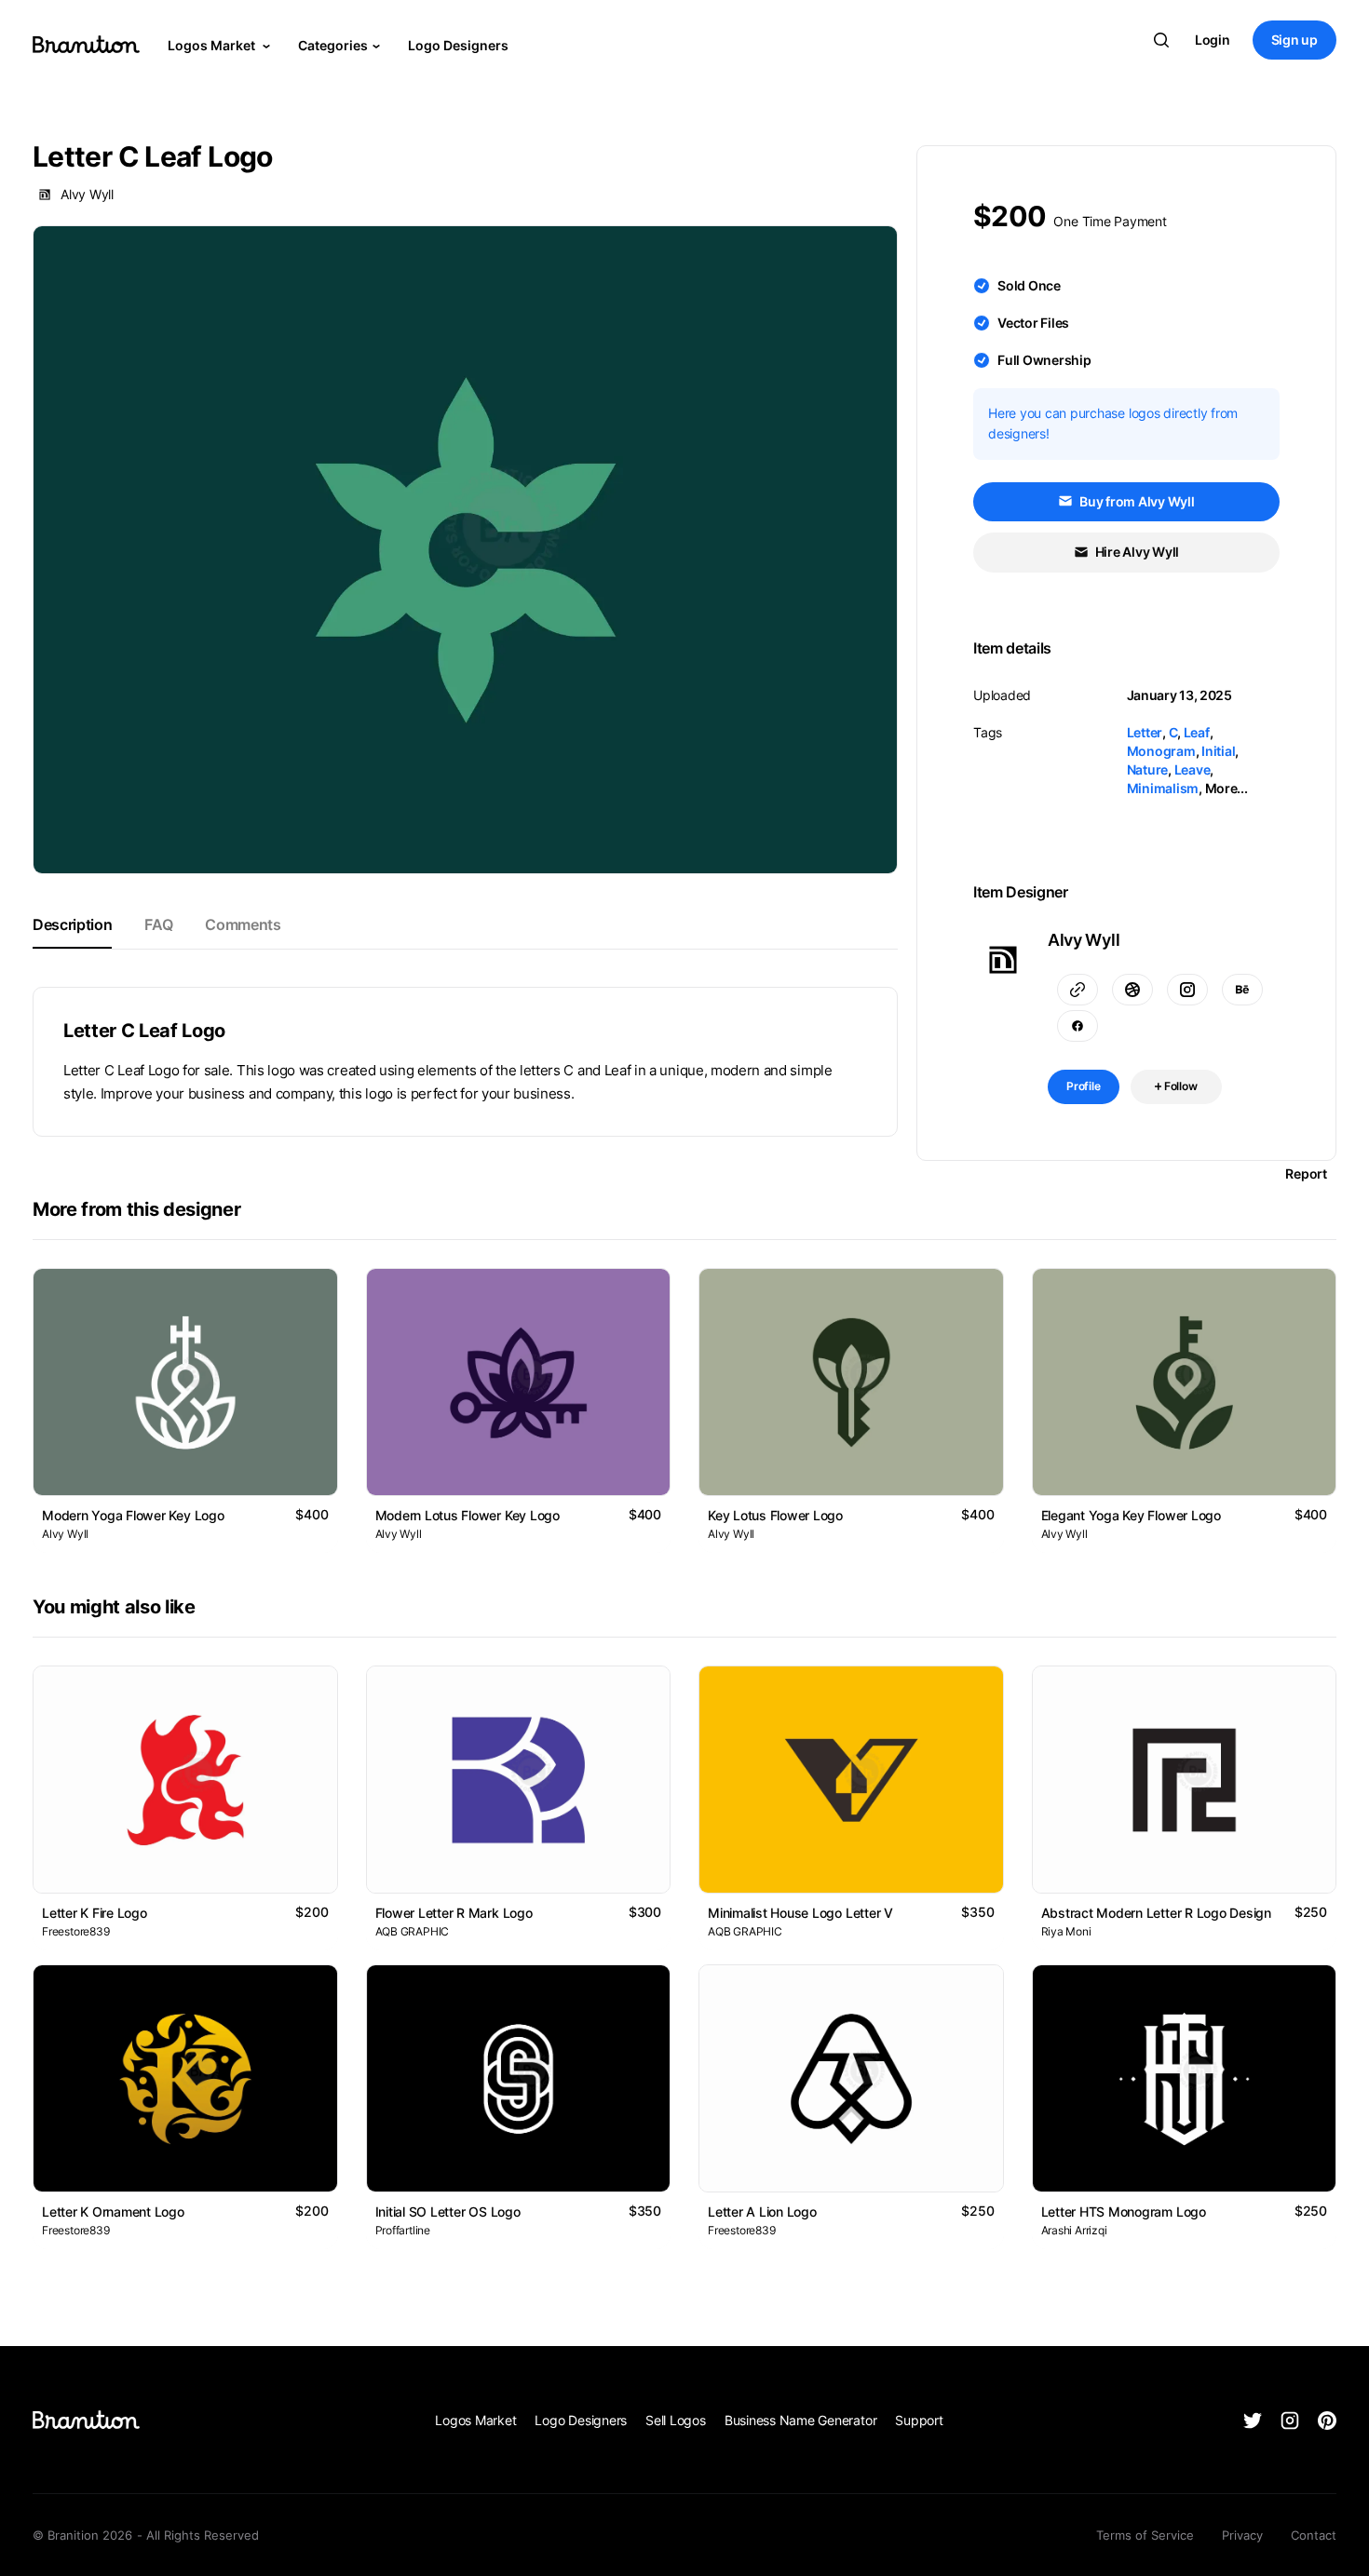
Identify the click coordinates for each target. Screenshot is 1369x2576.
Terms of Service (1145, 2535)
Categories (333, 45)
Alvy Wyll (87, 194)
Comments (243, 924)
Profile (1084, 1086)
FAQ (158, 924)
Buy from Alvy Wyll (1135, 501)
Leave (1193, 769)
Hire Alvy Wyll (1136, 552)
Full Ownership (1044, 360)
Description (72, 924)
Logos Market (213, 45)
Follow (1179, 1086)
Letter (1145, 732)
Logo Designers (458, 45)
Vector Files (1033, 323)
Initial (1218, 751)
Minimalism (1163, 788)
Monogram (1161, 751)
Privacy (1242, 2535)
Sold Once (1029, 285)
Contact (1314, 2535)
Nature (1148, 769)
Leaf (1197, 732)
